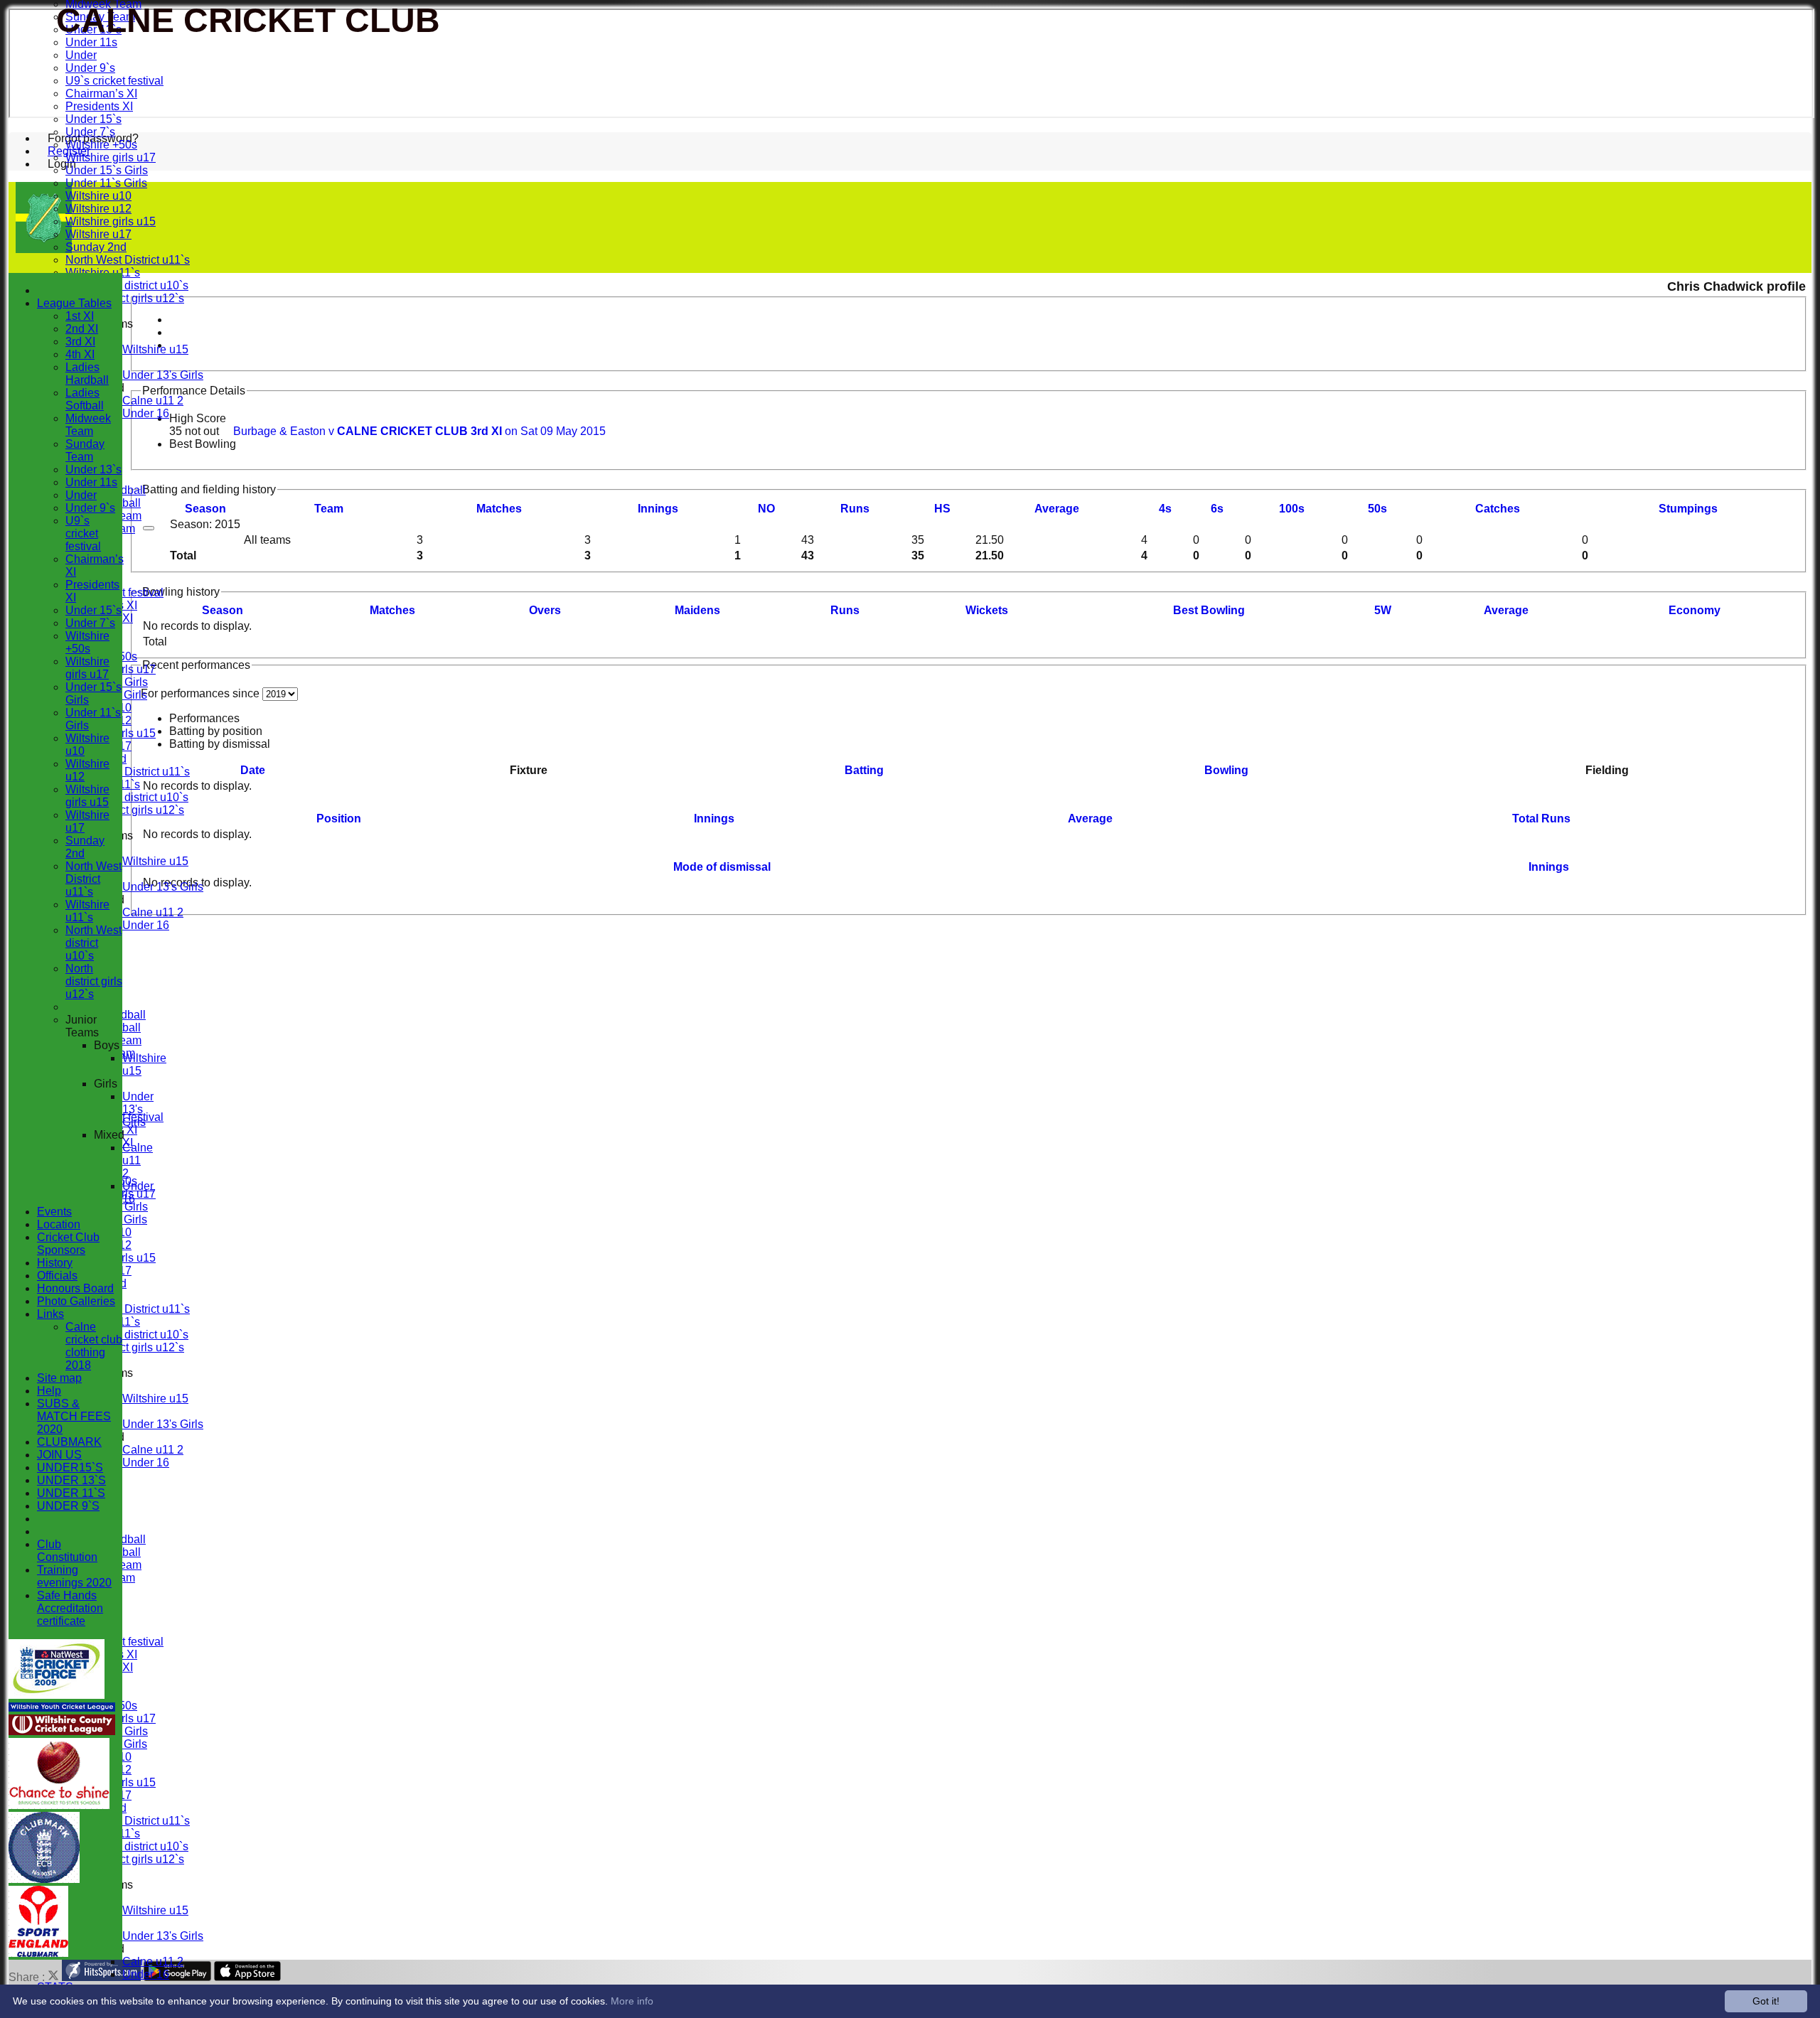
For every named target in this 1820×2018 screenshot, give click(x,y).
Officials (57, 1276)
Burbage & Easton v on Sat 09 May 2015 (419, 431)
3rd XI (80, 342)
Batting (864, 770)
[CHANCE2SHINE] (59, 1805)
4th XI (80, 354)
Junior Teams (82, 1026)
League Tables (74, 303)
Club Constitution (67, 1551)
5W (1383, 610)
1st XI (80, 316)
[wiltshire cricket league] (62, 1731)
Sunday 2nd (96, 247)
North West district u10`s (127, 285)
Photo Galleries (76, 1301)
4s (1165, 509)
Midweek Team (88, 425)
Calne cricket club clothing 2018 (94, 1346)
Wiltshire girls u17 (111, 157)
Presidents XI (99, 106)
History (55, 1263)
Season (205, 509)
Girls (106, 1084)
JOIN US (59, 1455)
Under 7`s (90, 132)
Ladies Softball (85, 399)
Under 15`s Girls (107, 170)
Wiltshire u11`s (87, 911)
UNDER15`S (70, 1467)
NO (766, 509)
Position (339, 819)
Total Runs (1541, 819)
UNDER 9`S (68, 1506)
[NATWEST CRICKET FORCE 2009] (57, 1695)
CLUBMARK (69, 1442)
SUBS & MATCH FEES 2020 (74, 1416)
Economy (1695, 610)
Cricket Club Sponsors (68, 1244)
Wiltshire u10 (98, 196)
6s (1217, 509)
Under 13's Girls (163, 375)
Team (329, 509)
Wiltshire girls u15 (111, 221)
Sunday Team (85, 450)
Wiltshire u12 (98, 209)
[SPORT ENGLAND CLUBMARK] (38, 1953)
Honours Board (75, 1288)
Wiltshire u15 (155, 349)
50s (1377, 509)
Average (1506, 610)
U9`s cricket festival (114, 81)
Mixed (109, 1135)
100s (1292, 509)
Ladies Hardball (87, 374)
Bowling (1226, 770)
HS (942, 509)
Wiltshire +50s (101, 145)
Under (81, 55)
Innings (714, 819)
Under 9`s (90, 68)
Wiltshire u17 (98, 234)
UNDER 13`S (71, 1480)
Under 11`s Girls (106, 183)
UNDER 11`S (71, 1493)
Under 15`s (93, 119)
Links (50, 1314)
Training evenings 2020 (74, 1576)
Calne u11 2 (153, 401)
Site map (59, 1378)
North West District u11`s (128, 260)
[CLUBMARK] (44, 1879)
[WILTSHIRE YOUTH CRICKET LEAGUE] (62, 1708)
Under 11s (91, 42)
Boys (107, 1045)
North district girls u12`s (125, 298)
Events (54, 1212)
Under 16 (146, 413)
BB (1209, 610)
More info (632, 2001)
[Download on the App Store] (248, 1977)
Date (253, 770)
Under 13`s (93, 469)
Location (59, 1224)
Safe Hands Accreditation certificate (70, 1608)
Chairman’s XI (101, 93)
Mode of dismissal (722, 867)
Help (49, 1391)
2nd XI (82, 329)
